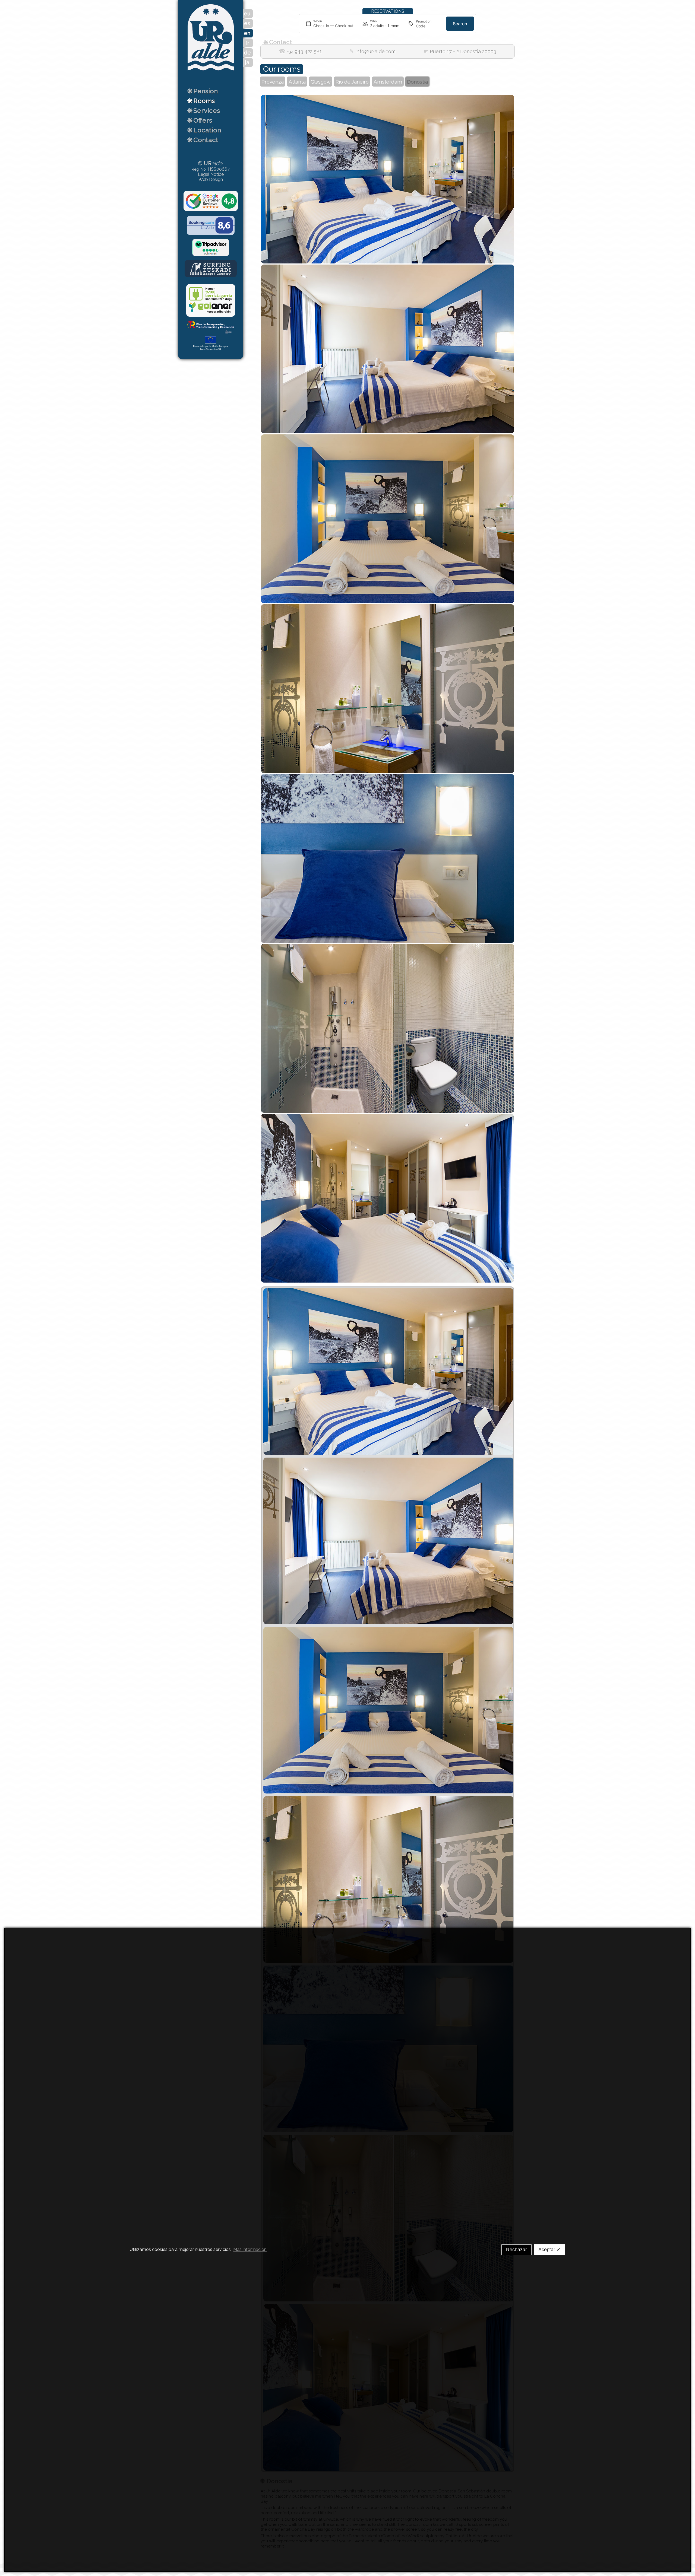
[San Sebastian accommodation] (211, 73)
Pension (202, 91)
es (247, 23)
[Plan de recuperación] (211, 328)
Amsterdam (388, 82)
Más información (250, 2249)
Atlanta (297, 82)
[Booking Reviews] (211, 226)
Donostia (417, 82)
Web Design (211, 179)
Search (460, 24)
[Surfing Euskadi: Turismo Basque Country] (211, 269)
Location (204, 130)
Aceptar (549, 2250)
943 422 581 (300, 52)
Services (203, 111)
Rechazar (516, 2250)
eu (247, 14)
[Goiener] (211, 301)
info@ (372, 52)
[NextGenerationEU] (211, 344)
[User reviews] (211, 202)
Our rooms (282, 69)
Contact (203, 140)
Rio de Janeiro (352, 82)
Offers (200, 120)
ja (247, 62)
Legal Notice (211, 174)
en (247, 33)
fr (247, 43)
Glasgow (321, 82)
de (247, 53)
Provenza (273, 82)
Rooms (201, 101)
